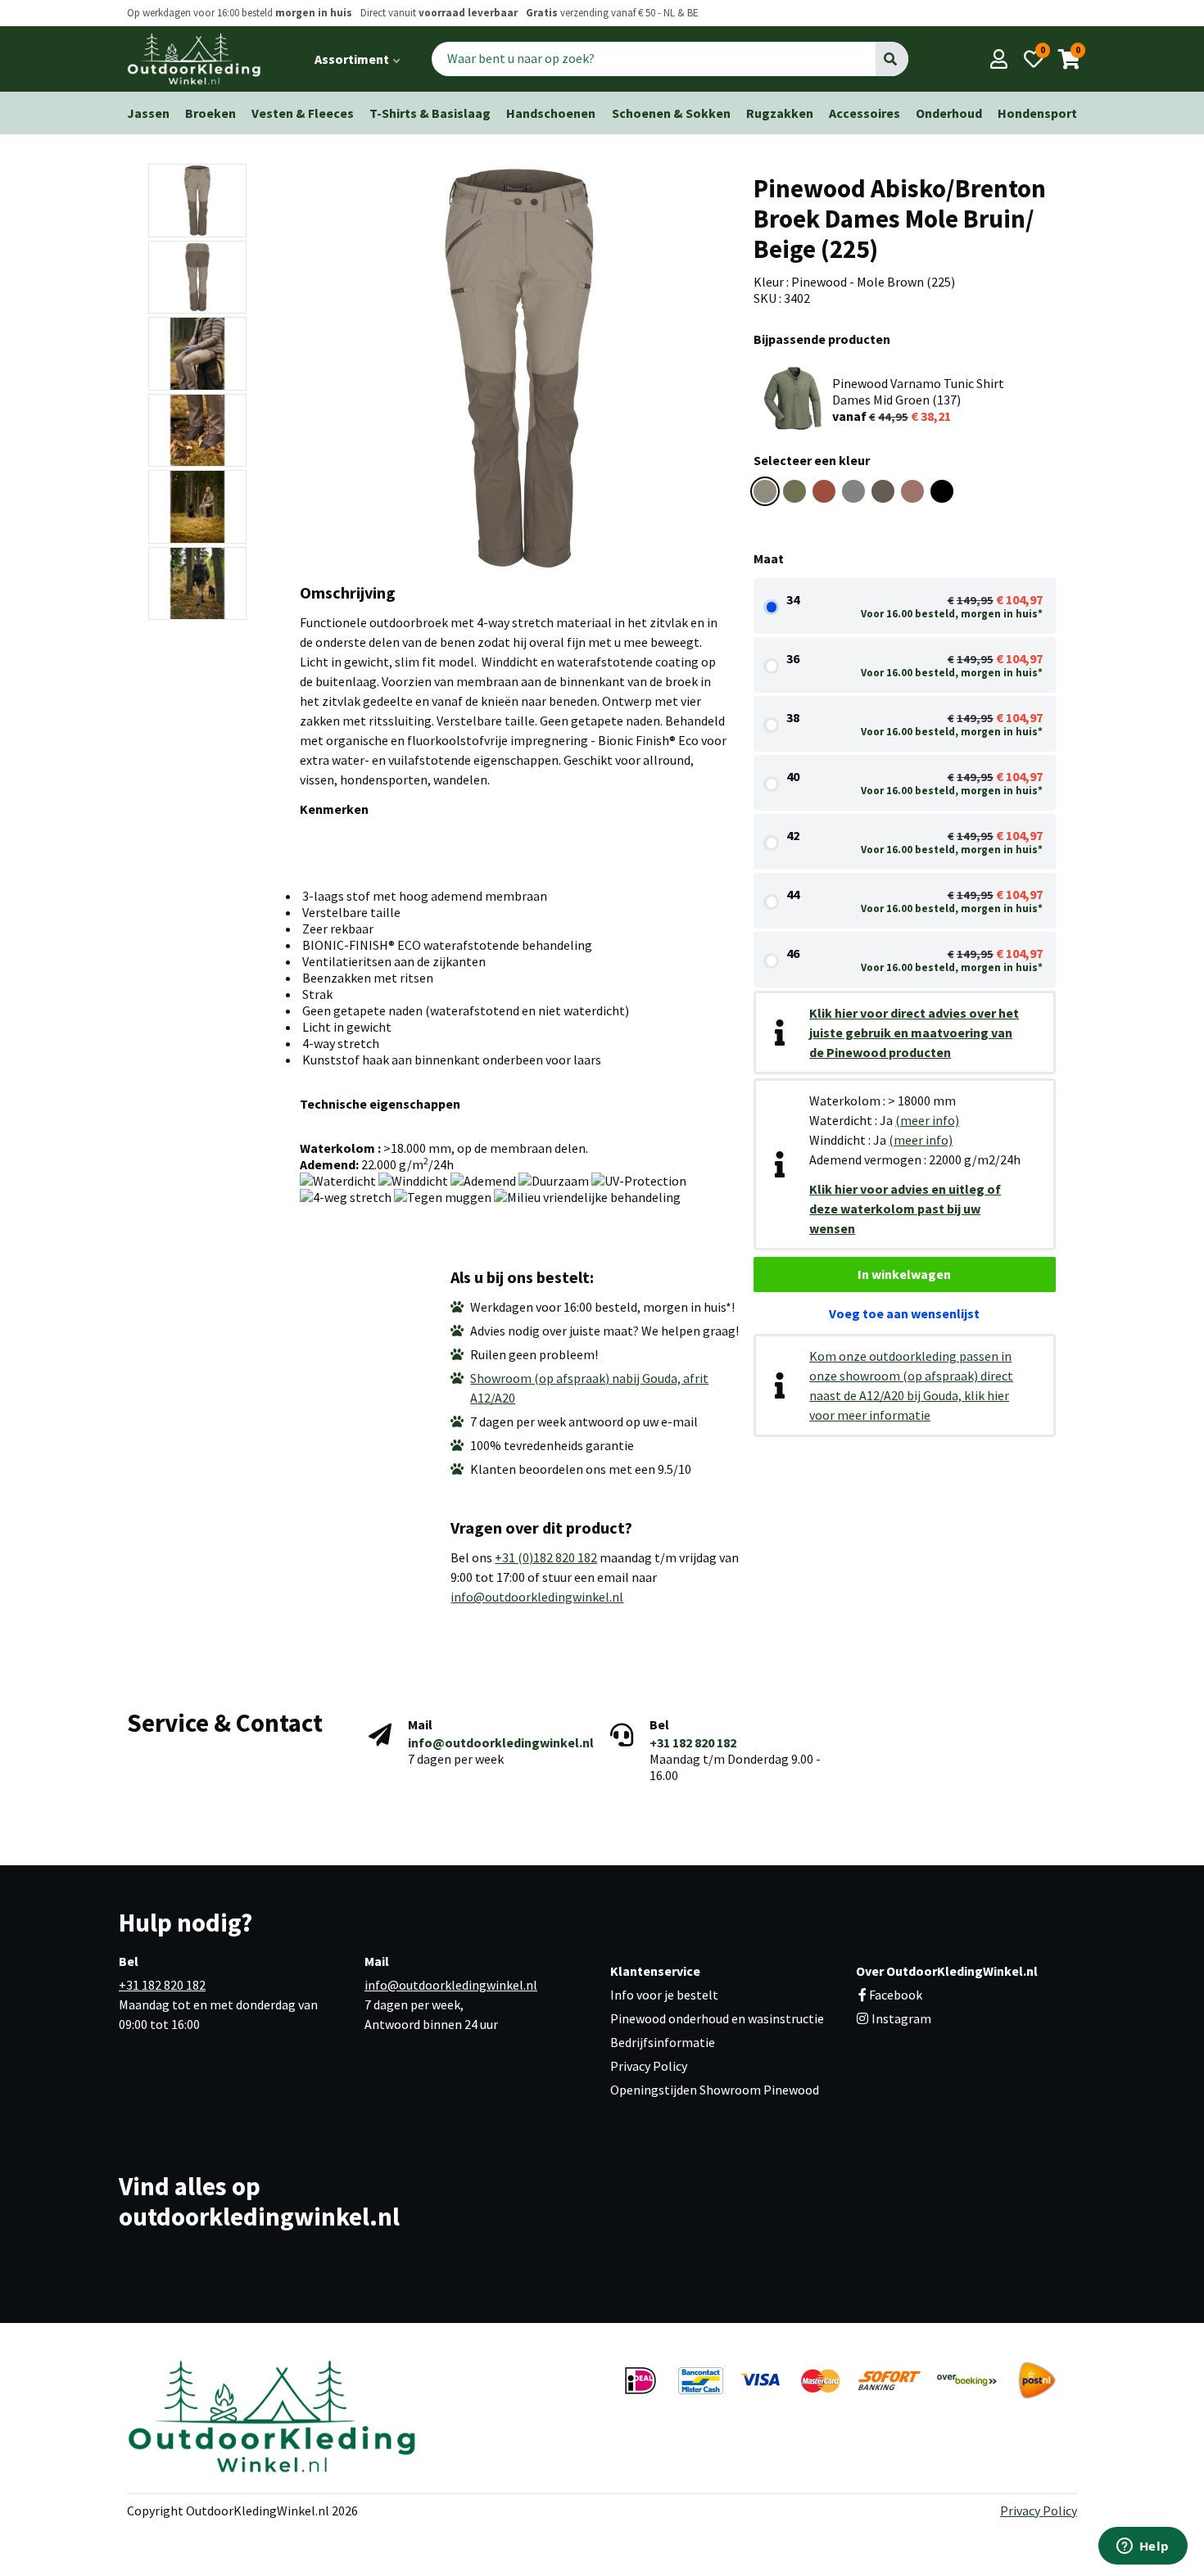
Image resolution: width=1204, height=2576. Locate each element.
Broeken (210, 113)
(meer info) (927, 1120)
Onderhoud (949, 113)
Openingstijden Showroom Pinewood (715, 2090)
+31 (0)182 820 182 (546, 1557)
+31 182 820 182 (693, 1742)
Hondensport (1037, 113)
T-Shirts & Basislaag (430, 113)
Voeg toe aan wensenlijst (904, 1313)
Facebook (896, 1995)
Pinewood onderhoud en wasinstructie (717, 2018)
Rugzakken (780, 113)
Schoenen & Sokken (671, 113)
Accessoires (865, 113)
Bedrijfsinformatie (663, 2042)
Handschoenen (551, 113)
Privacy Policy (649, 2066)
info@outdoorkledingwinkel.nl (537, 1597)
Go (892, 59)
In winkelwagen (904, 1274)
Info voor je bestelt (664, 1995)
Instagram (900, 2018)
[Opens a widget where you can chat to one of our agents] (1143, 2547)
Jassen (148, 113)
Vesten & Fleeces (303, 113)
